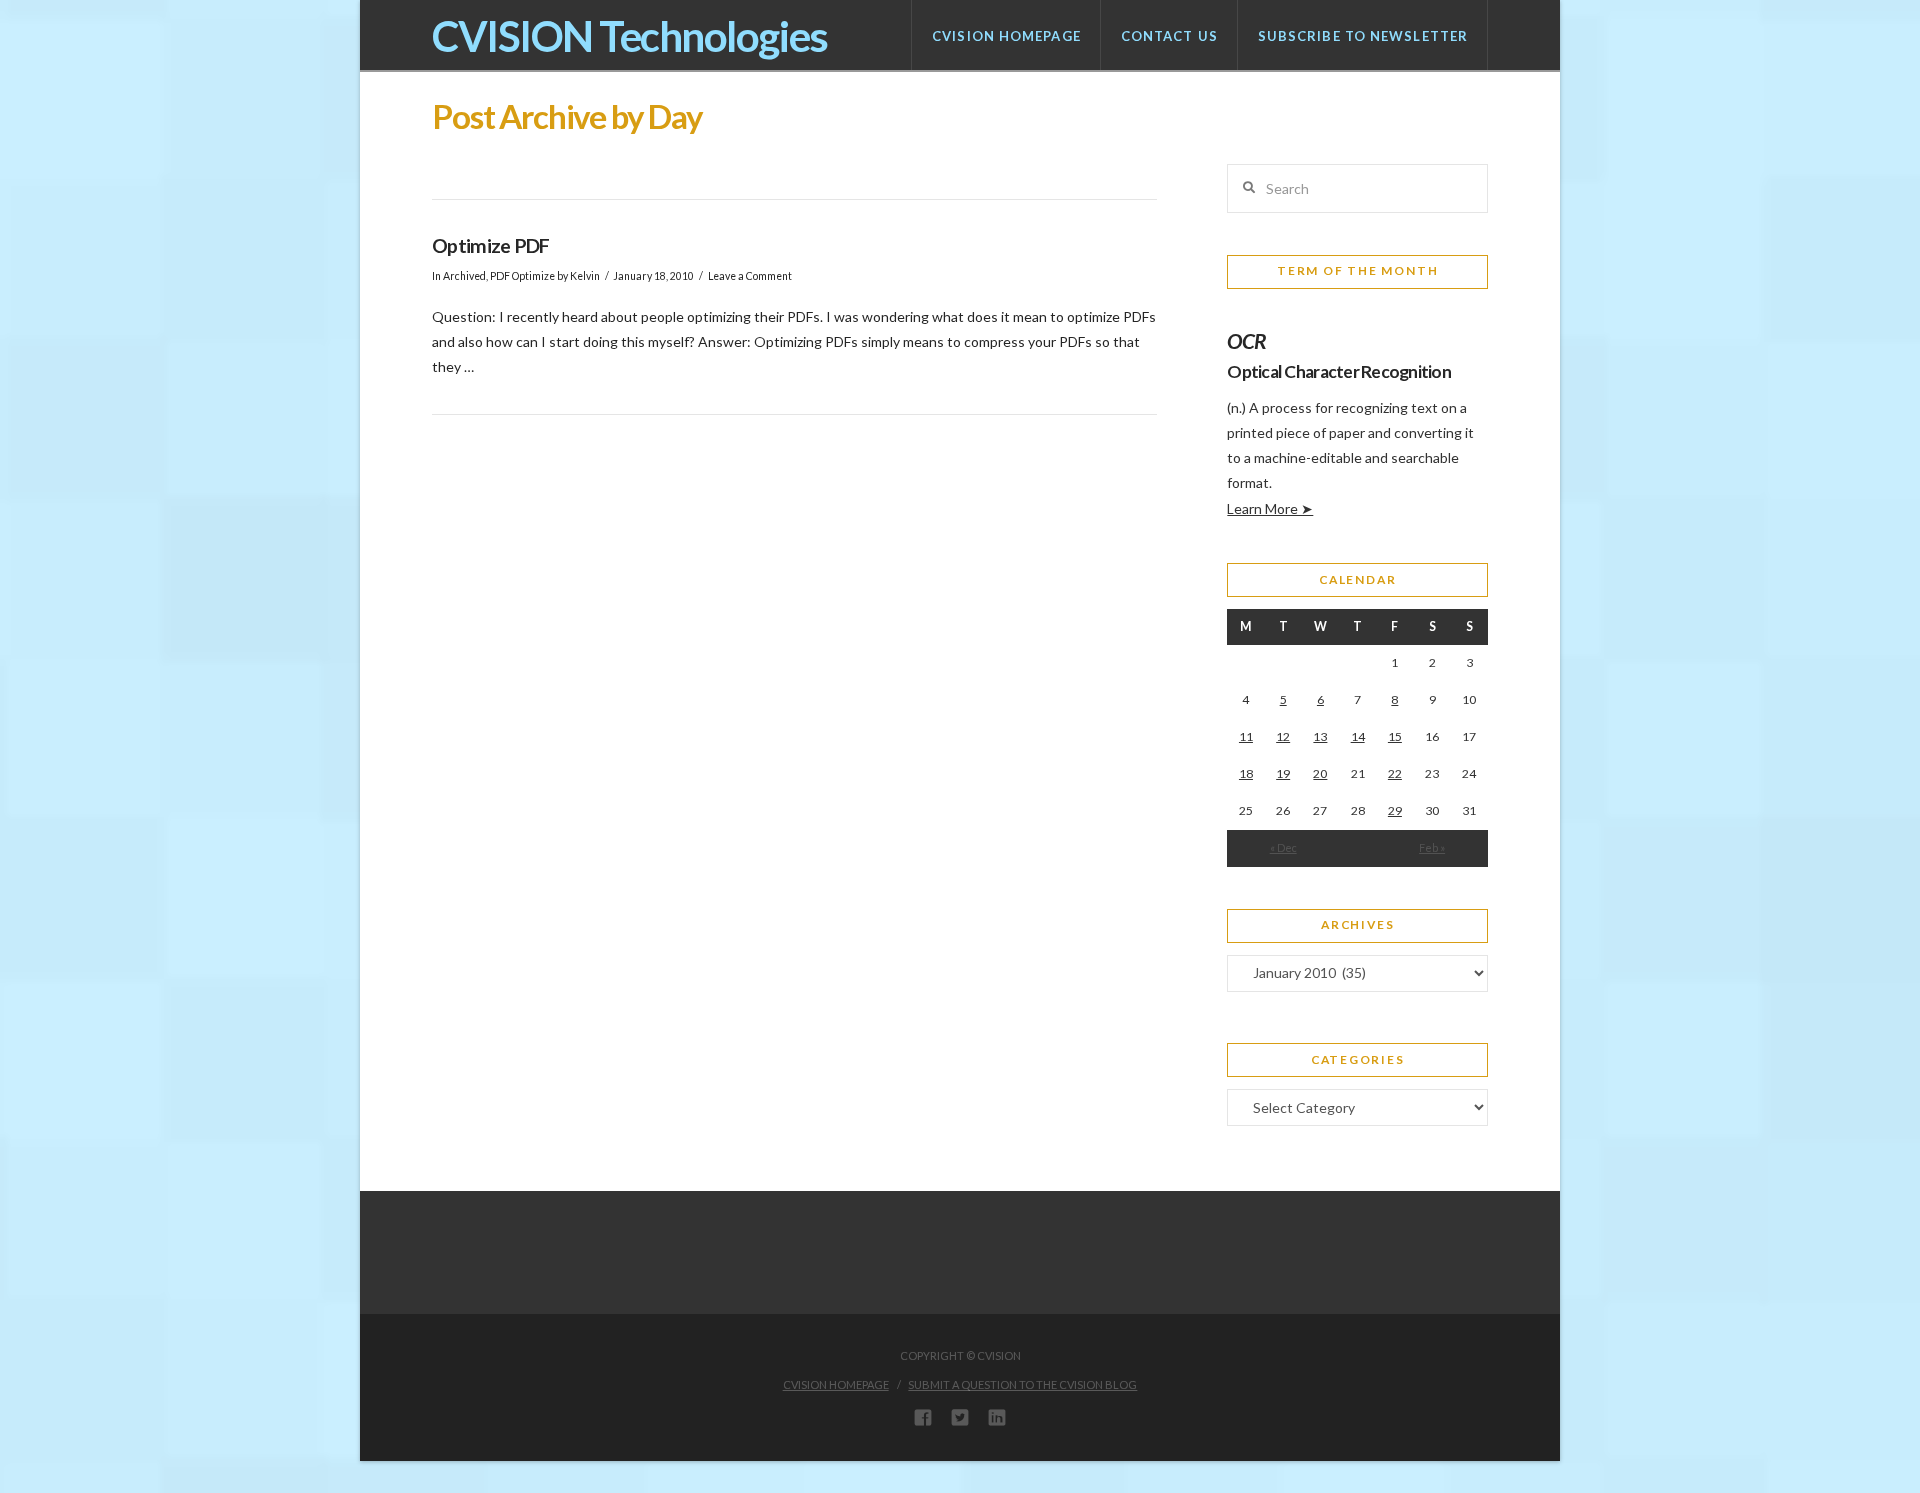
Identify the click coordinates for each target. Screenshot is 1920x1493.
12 (1283, 736)
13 (1320, 736)
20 (1320, 773)
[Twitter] (960, 1417)
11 (1246, 736)
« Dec (1283, 847)
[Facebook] (923, 1417)
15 (1395, 736)
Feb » (1432, 847)
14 (1358, 736)
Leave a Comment (750, 276)
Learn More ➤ (1270, 508)
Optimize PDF (491, 245)
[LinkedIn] (997, 1417)
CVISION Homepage (836, 1384)
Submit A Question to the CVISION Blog (1022, 1384)
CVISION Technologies (630, 36)
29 (1395, 810)
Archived (464, 276)
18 (1246, 773)
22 (1395, 773)
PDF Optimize (522, 276)
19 (1283, 773)
